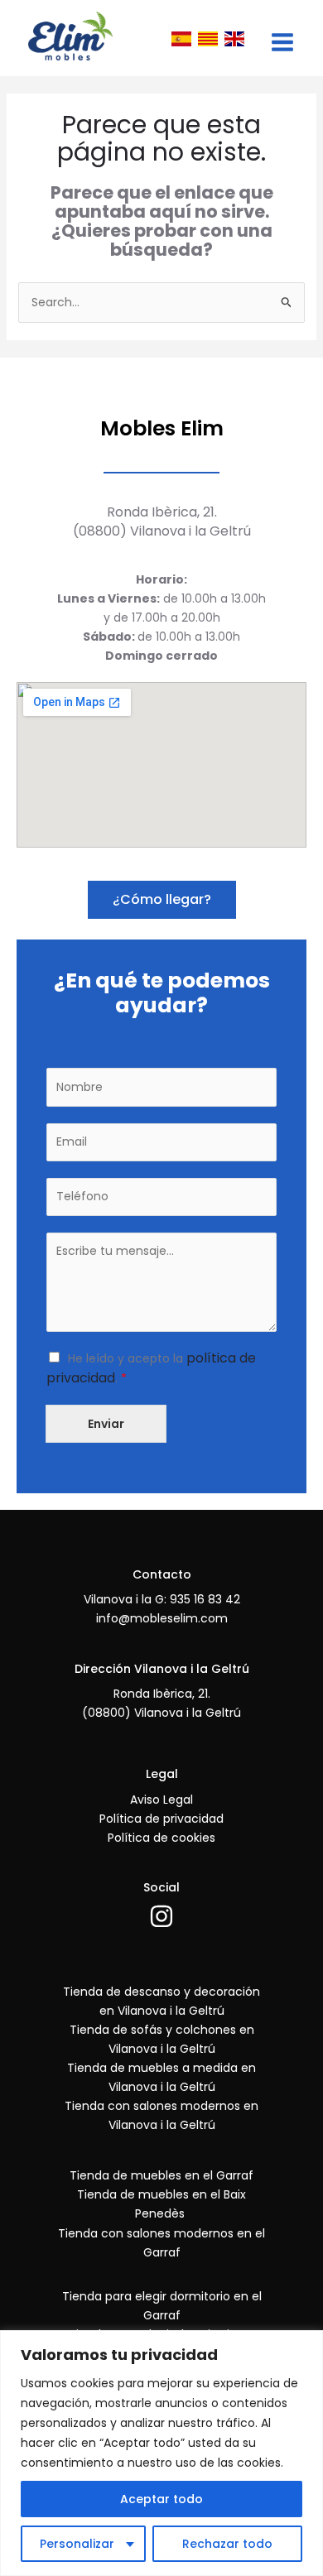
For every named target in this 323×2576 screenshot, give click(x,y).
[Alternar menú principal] (282, 42)
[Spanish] (181, 38)
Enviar (106, 1424)
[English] (234, 38)
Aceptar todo (161, 2499)
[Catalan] (208, 38)
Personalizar (77, 2544)
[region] (161, 2453)
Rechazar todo (227, 2544)
